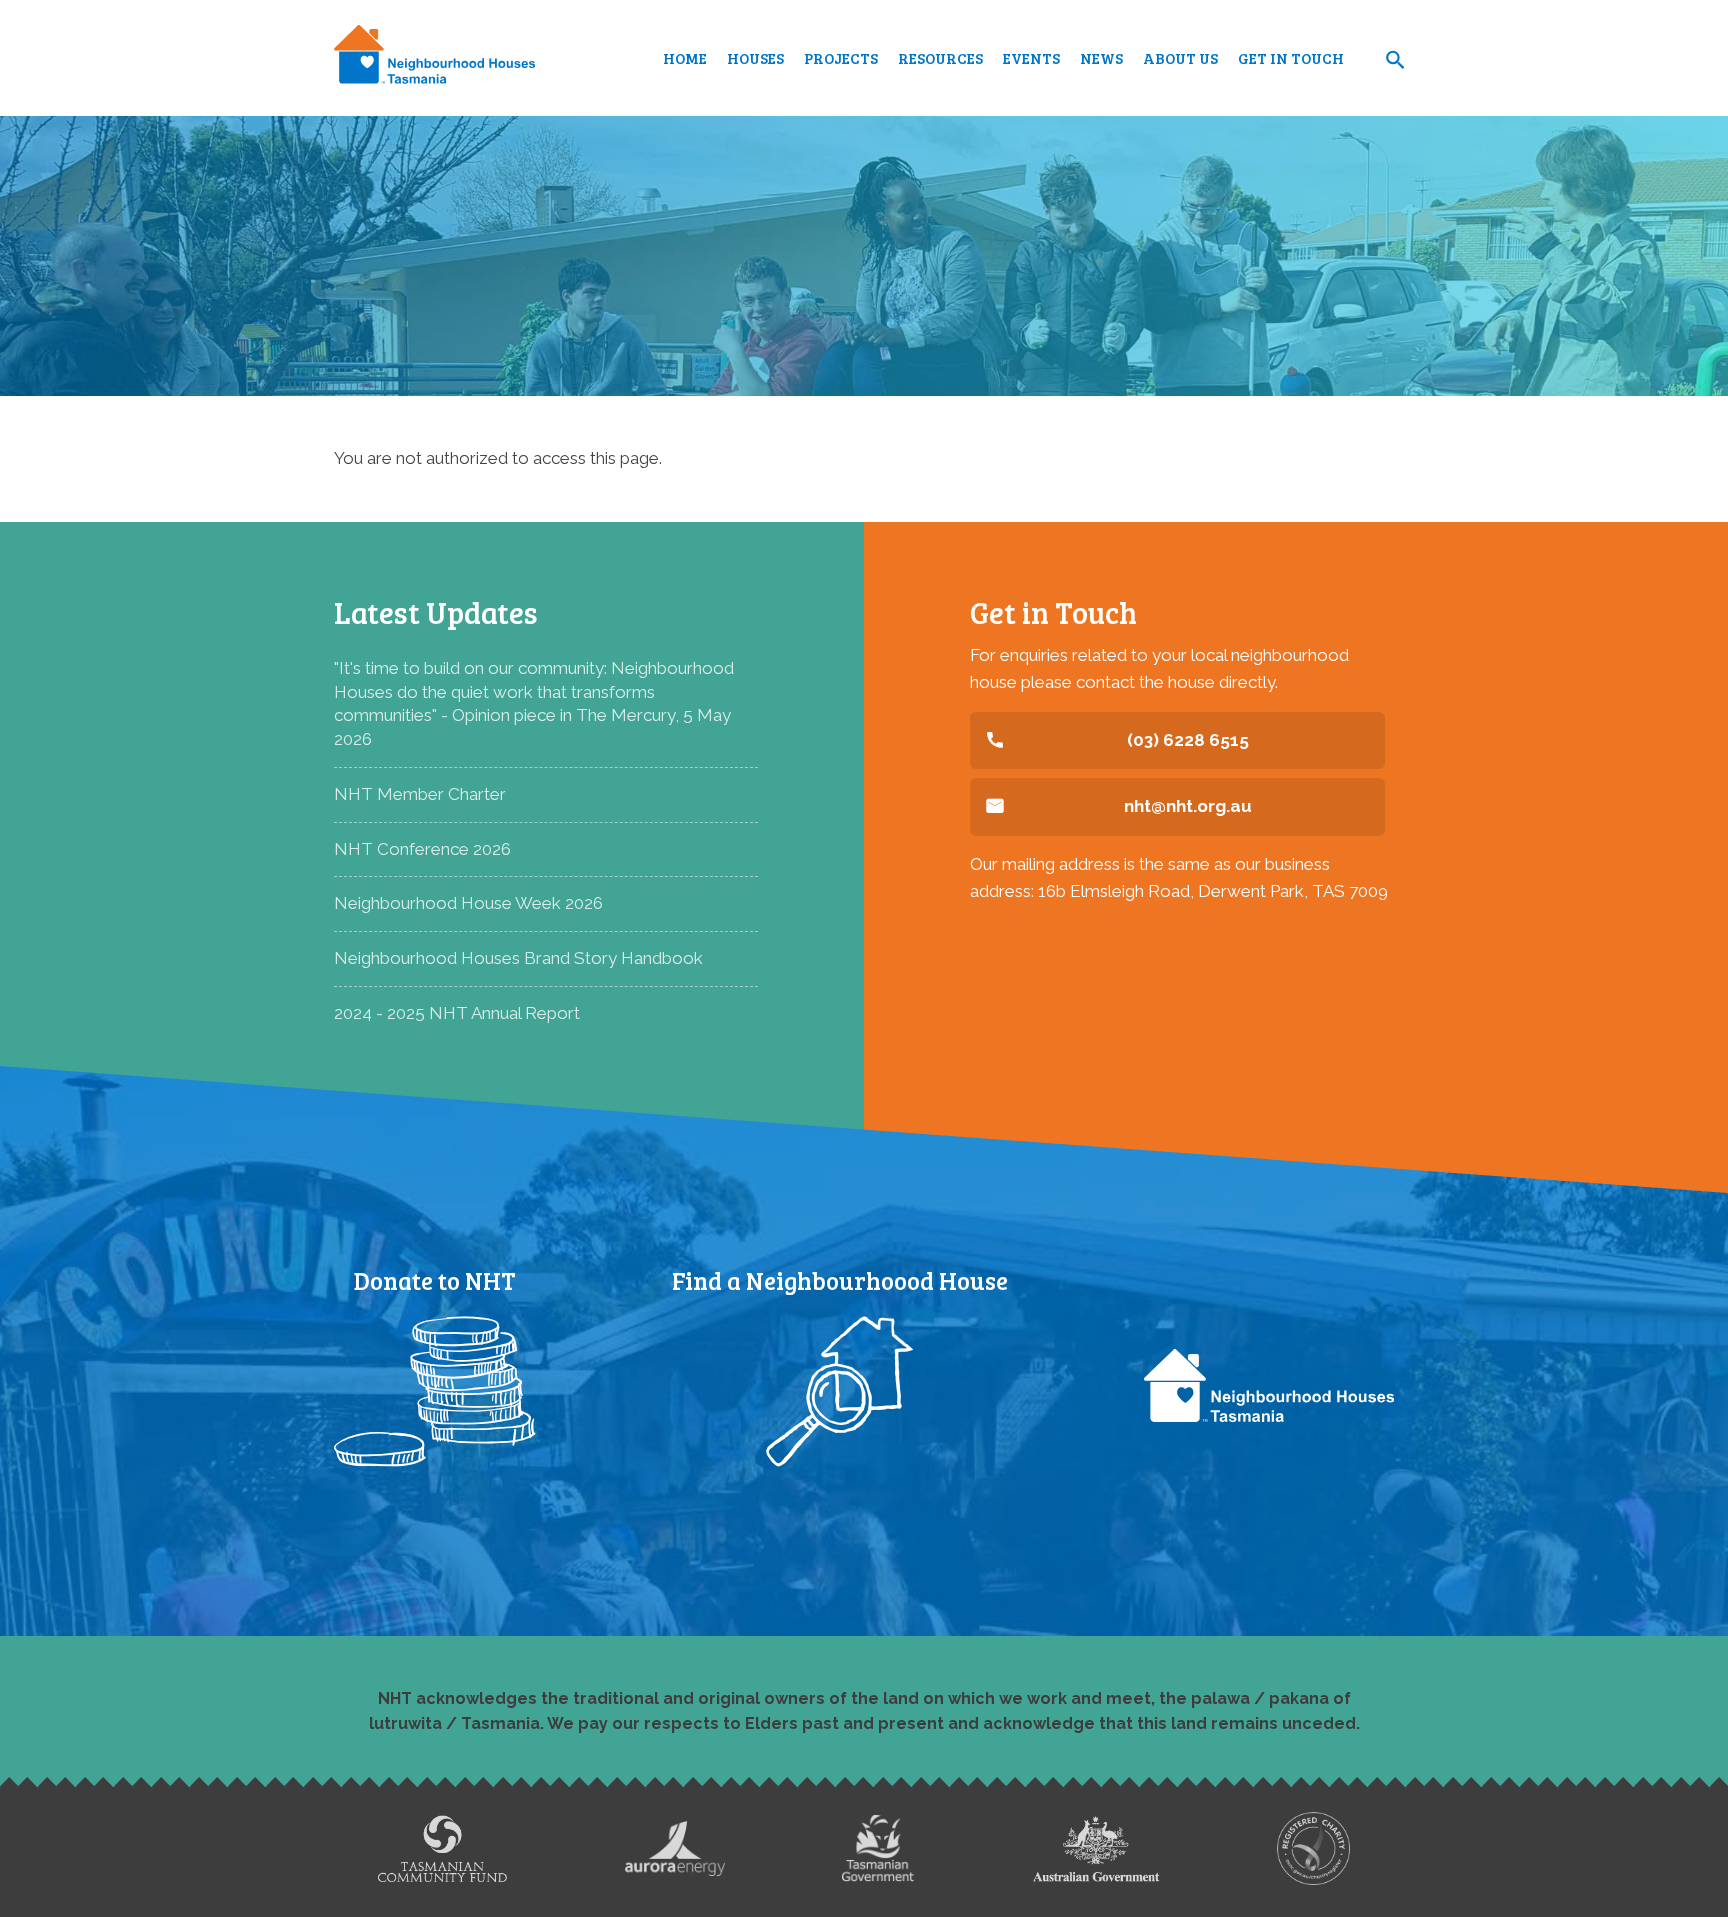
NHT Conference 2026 (422, 849)
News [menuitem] (1101, 58)
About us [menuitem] (1180, 58)
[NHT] (434, 58)
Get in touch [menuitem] (1291, 58)
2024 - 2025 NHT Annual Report (457, 1013)
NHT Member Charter (420, 794)
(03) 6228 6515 (1188, 740)
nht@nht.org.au (1188, 806)
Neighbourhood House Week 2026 (468, 903)
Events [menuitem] (1031, 58)
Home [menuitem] (685, 58)
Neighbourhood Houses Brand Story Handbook (518, 958)
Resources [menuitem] (940, 58)
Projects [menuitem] (841, 58)
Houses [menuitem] (755, 58)
